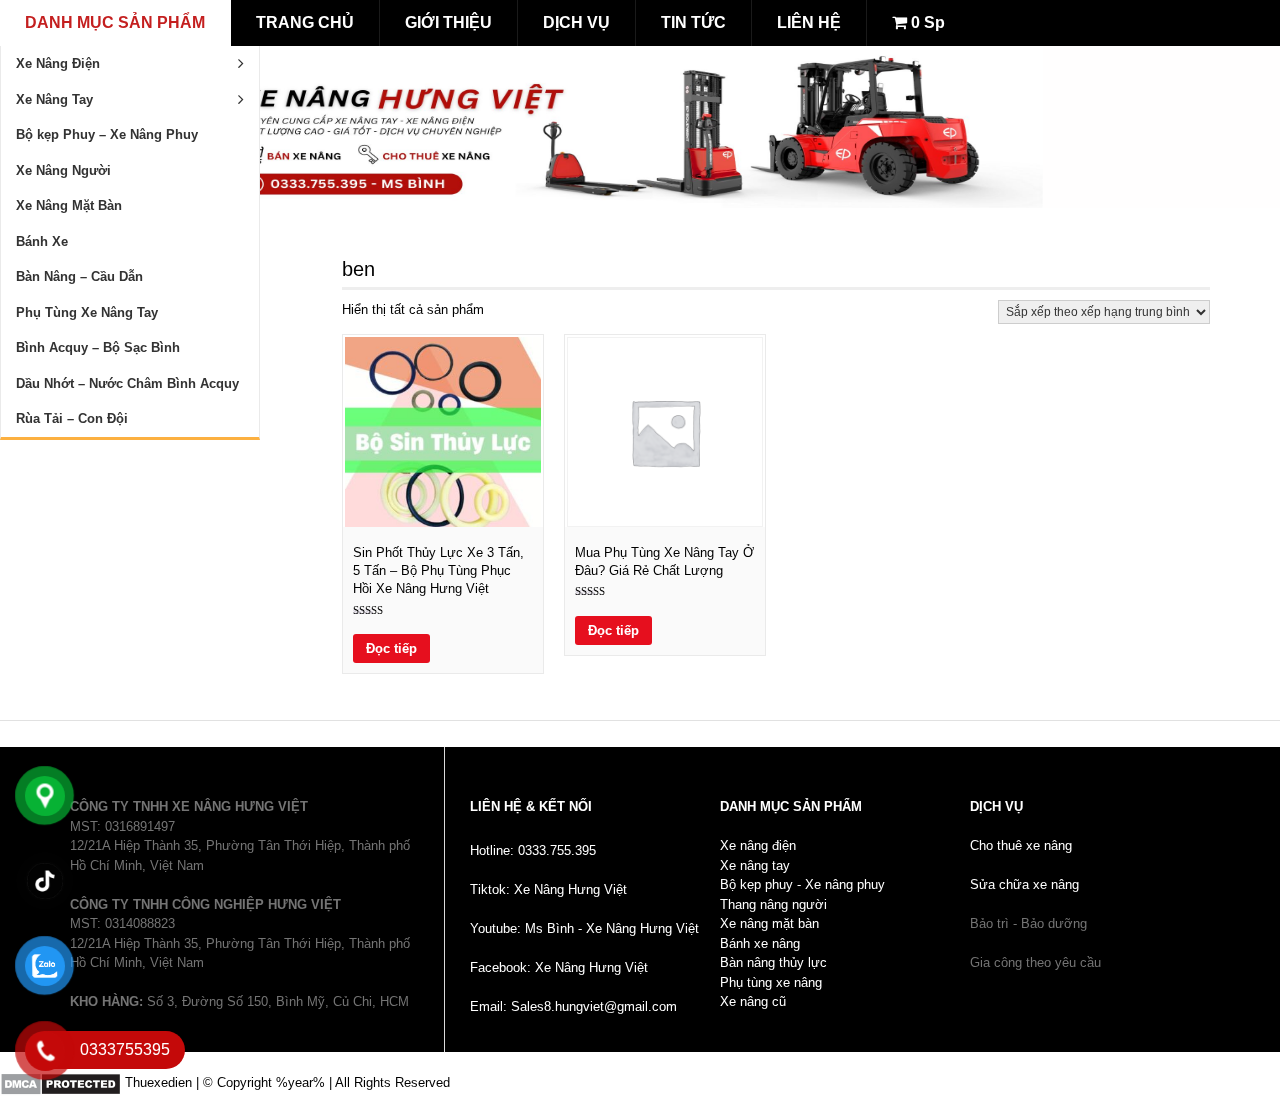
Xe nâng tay (755, 865)
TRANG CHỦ (305, 22)
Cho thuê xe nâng (1021, 845)
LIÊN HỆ (809, 22)
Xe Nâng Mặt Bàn (69, 205)
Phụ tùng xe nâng (771, 982)
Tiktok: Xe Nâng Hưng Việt (548, 889)
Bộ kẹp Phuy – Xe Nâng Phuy (107, 134)
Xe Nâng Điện (58, 63)
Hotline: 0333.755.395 (533, 850)
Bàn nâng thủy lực (773, 962)
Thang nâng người (773, 904)
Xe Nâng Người (63, 170)
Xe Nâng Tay (54, 99)
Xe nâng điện (758, 845)
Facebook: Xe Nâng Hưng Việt (559, 967)
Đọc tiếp (391, 648)
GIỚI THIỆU (448, 22)
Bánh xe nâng (760, 943)
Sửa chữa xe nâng (1024, 884)
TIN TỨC (693, 22)
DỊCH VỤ (576, 22)
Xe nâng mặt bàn (769, 923)
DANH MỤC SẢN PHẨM (115, 22)
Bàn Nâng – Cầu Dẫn (79, 276)
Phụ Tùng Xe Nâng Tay (87, 312)
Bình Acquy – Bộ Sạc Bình (98, 347)
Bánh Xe (42, 241)
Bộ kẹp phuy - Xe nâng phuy (802, 884)
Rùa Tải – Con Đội (72, 418)
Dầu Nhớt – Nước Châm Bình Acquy (127, 383)
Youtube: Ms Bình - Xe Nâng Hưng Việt (584, 928)
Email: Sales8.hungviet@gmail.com (573, 1006)
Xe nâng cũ (753, 1001)
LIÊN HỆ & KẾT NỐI (531, 806)
